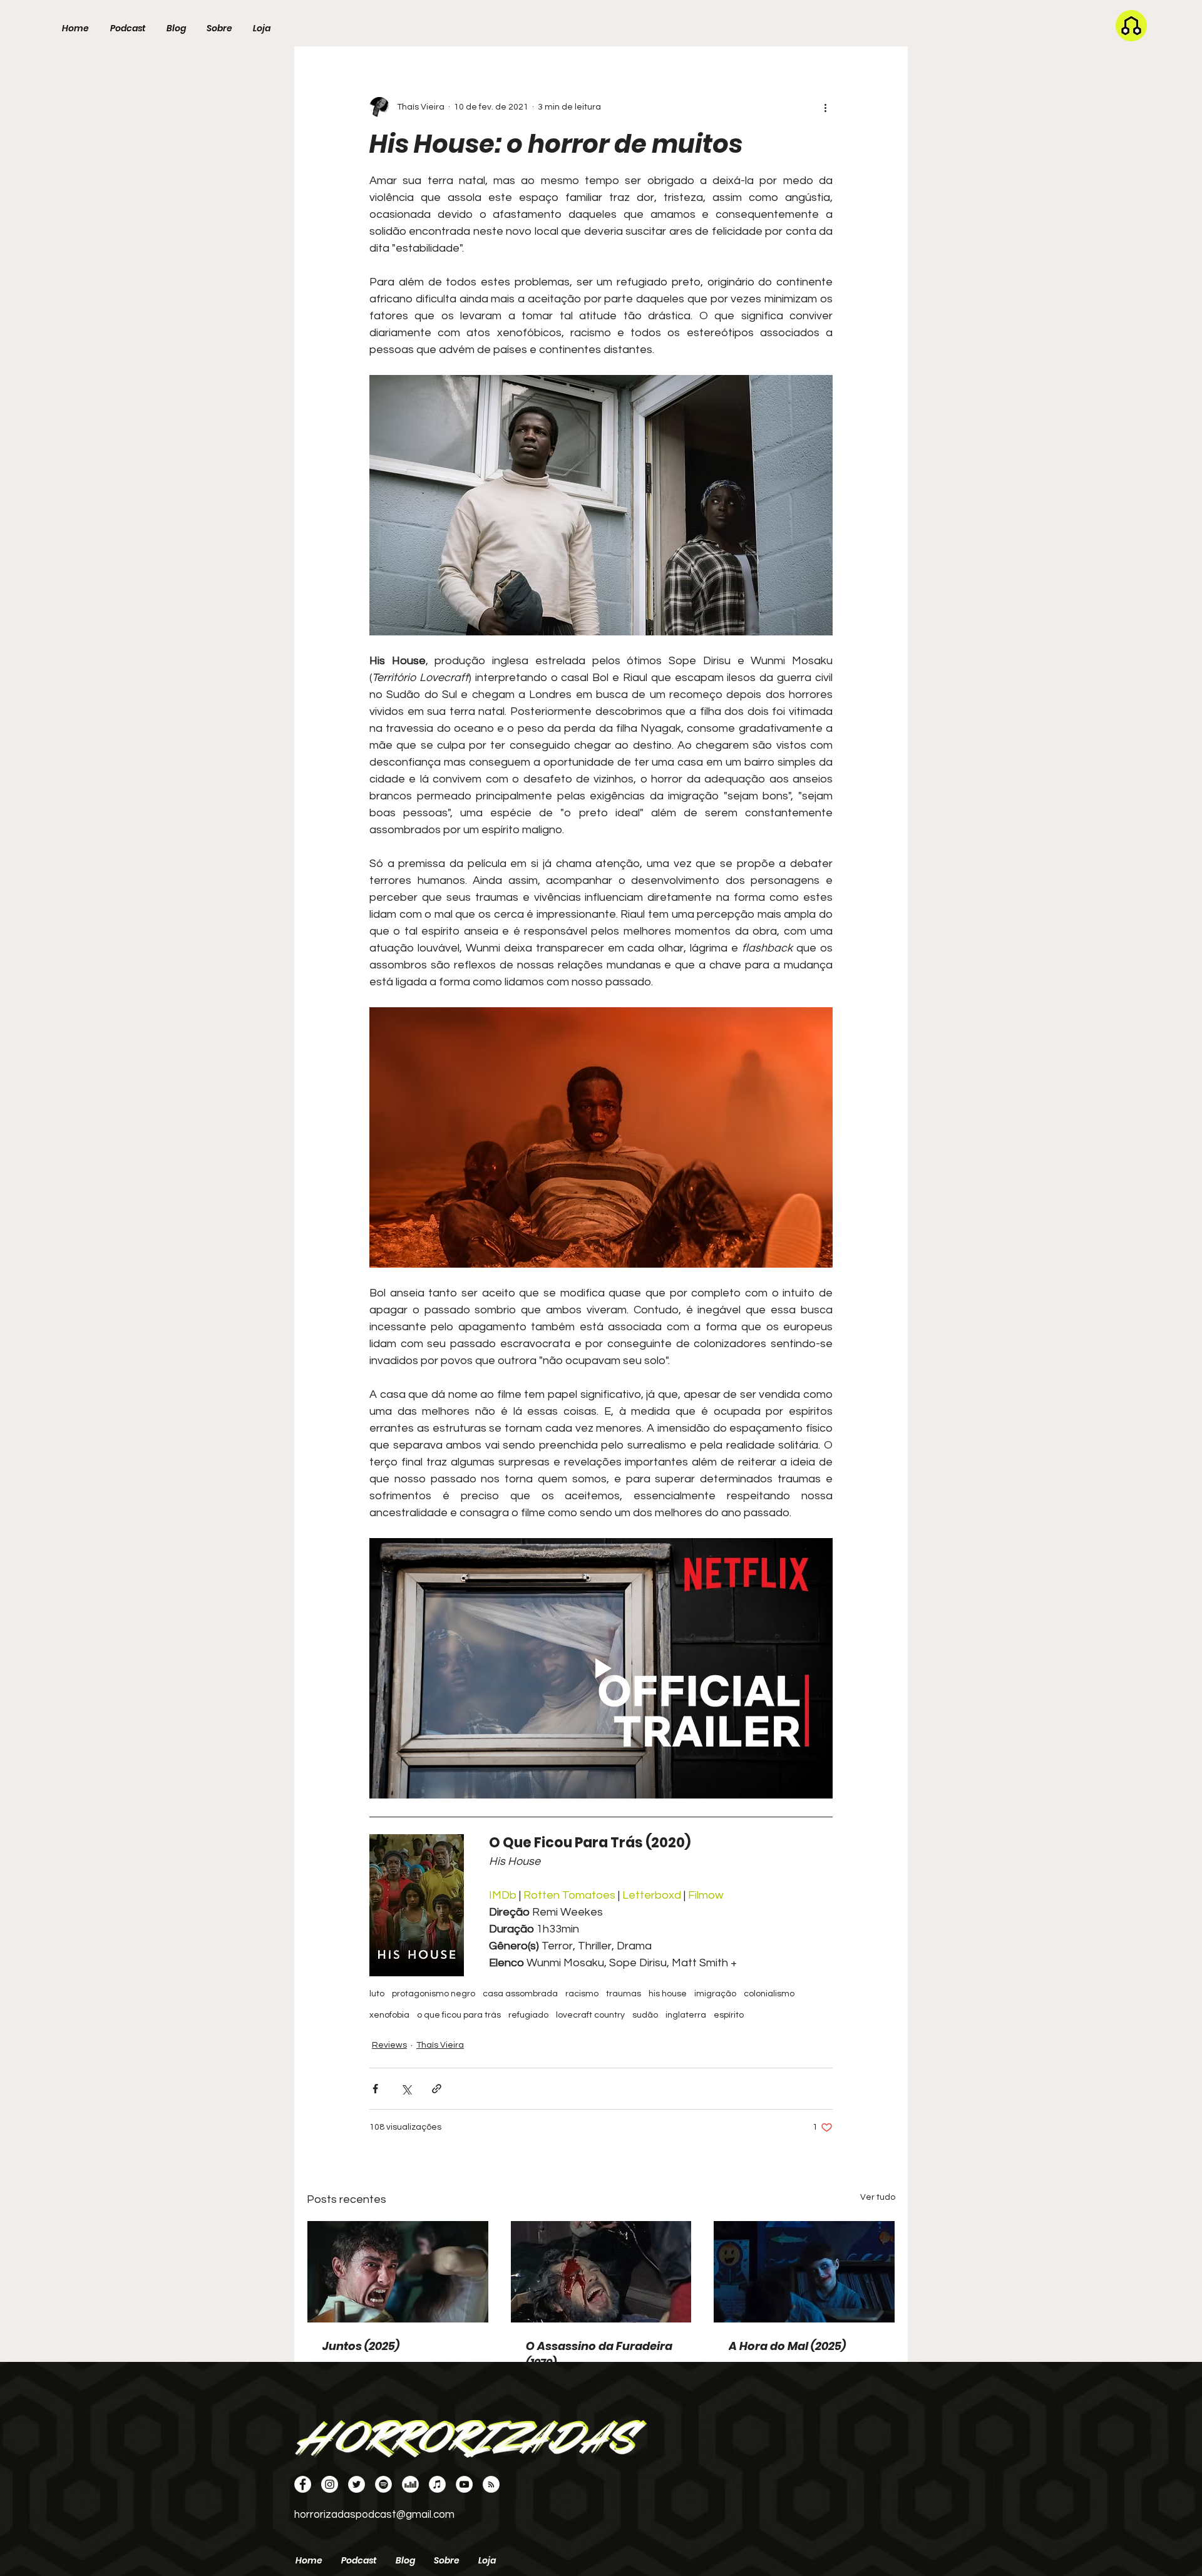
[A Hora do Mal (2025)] (804, 2272)
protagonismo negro (434, 1994)
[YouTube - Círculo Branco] (464, 2484)
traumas (624, 1994)
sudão (645, 2015)
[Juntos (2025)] (398, 2272)
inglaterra (686, 2015)
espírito (729, 2015)
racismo (582, 1994)
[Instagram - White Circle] (330, 2484)
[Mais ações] (825, 107)
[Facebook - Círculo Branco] (303, 2484)
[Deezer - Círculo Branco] (410, 2484)
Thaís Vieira (440, 2045)
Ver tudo (878, 2197)
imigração (715, 1994)
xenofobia (389, 2015)
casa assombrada (520, 1994)
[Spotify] (383, 2484)
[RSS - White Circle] (491, 2484)
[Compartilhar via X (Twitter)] (406, 2089)
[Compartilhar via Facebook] (375, 2089)
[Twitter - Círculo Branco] (357, 2484)
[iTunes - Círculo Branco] (437, 2484)
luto (377, 1994)
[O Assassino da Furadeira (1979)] (601, 2272)
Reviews (389, 2045)
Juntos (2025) (361, 2346)
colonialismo (769, 1994)
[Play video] (601, 1668)
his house (668, 1994)
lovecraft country (590, 2015)
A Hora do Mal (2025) (787, 2346)
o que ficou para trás (459, 2015)
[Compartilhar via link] (437, 2089)
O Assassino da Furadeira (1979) (599, 2354)
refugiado (528, 2015)
